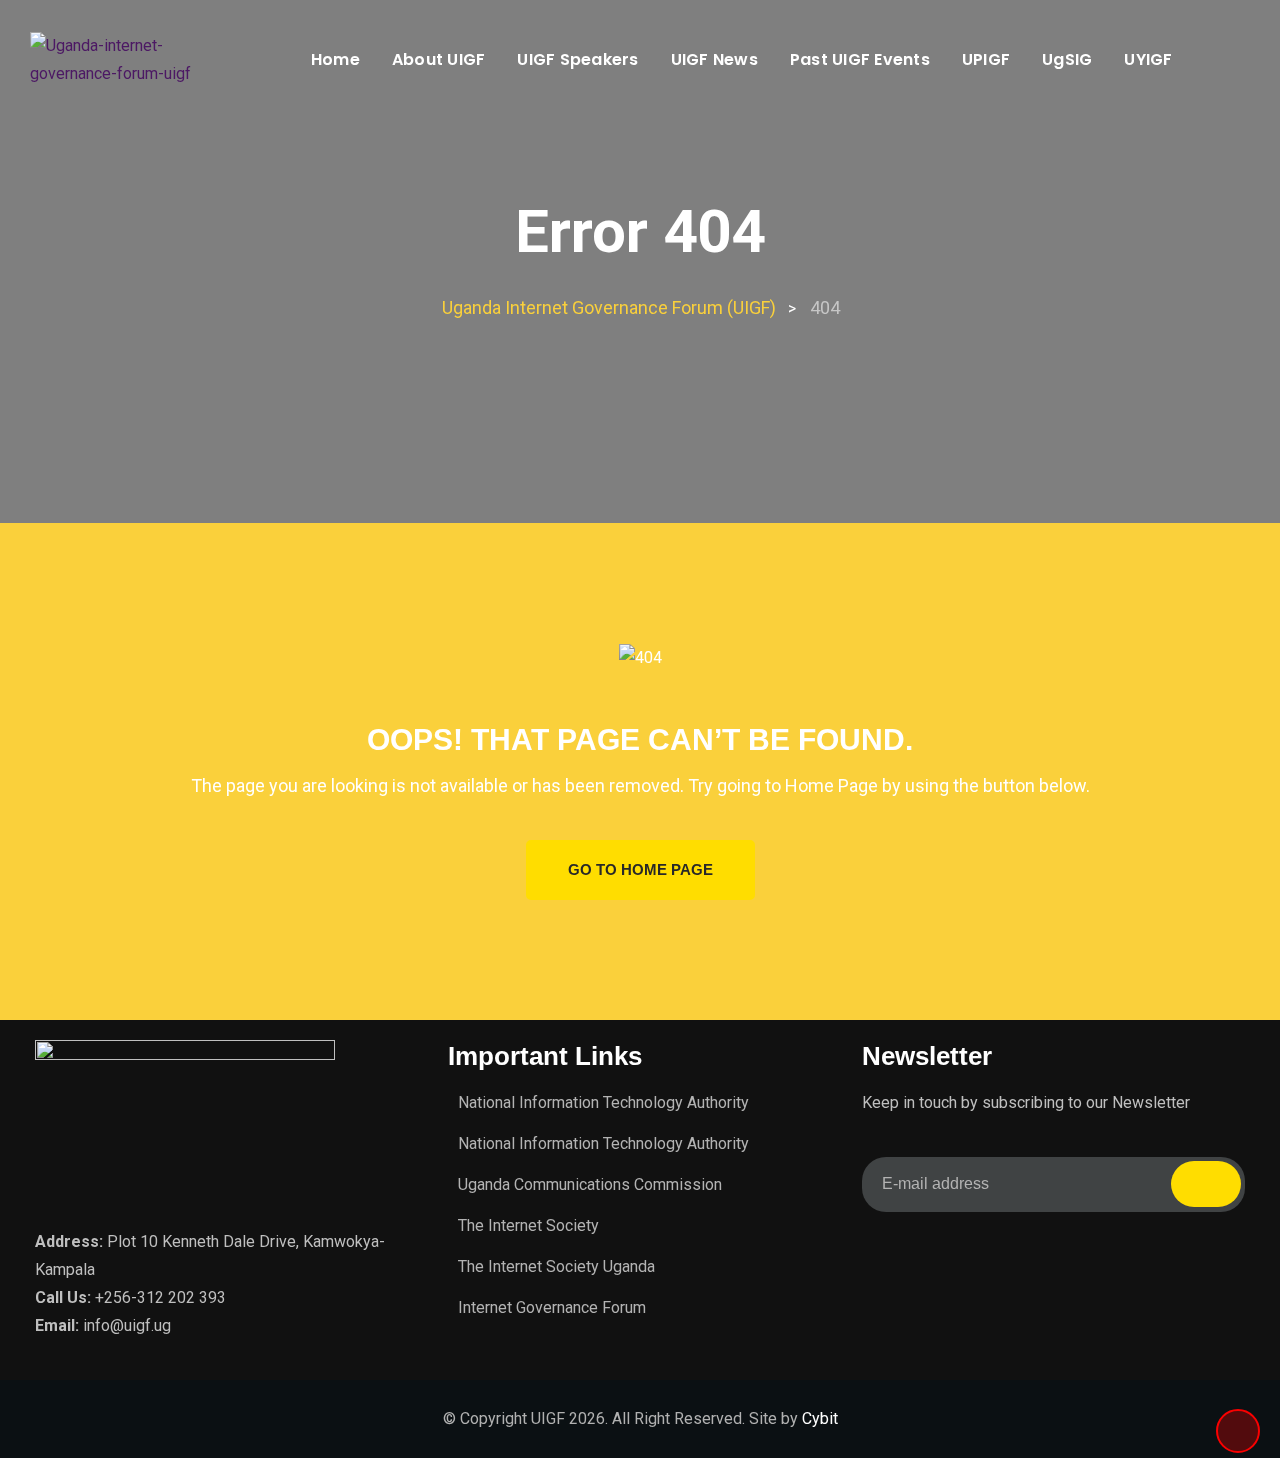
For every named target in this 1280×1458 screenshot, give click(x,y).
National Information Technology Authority (603, 1102)
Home (335, 59)
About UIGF (439, 59)
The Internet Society (528, 1225)
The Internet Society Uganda (556, 1266)
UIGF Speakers (577, 59)
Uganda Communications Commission (590, 1184)
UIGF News (714, 59)
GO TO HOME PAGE (640, 869)
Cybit (820, 1418)
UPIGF (986, 59)
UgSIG (1067, 59)
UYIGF (1148, 59)
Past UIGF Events (860, 59)
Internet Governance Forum (552, 1307)
